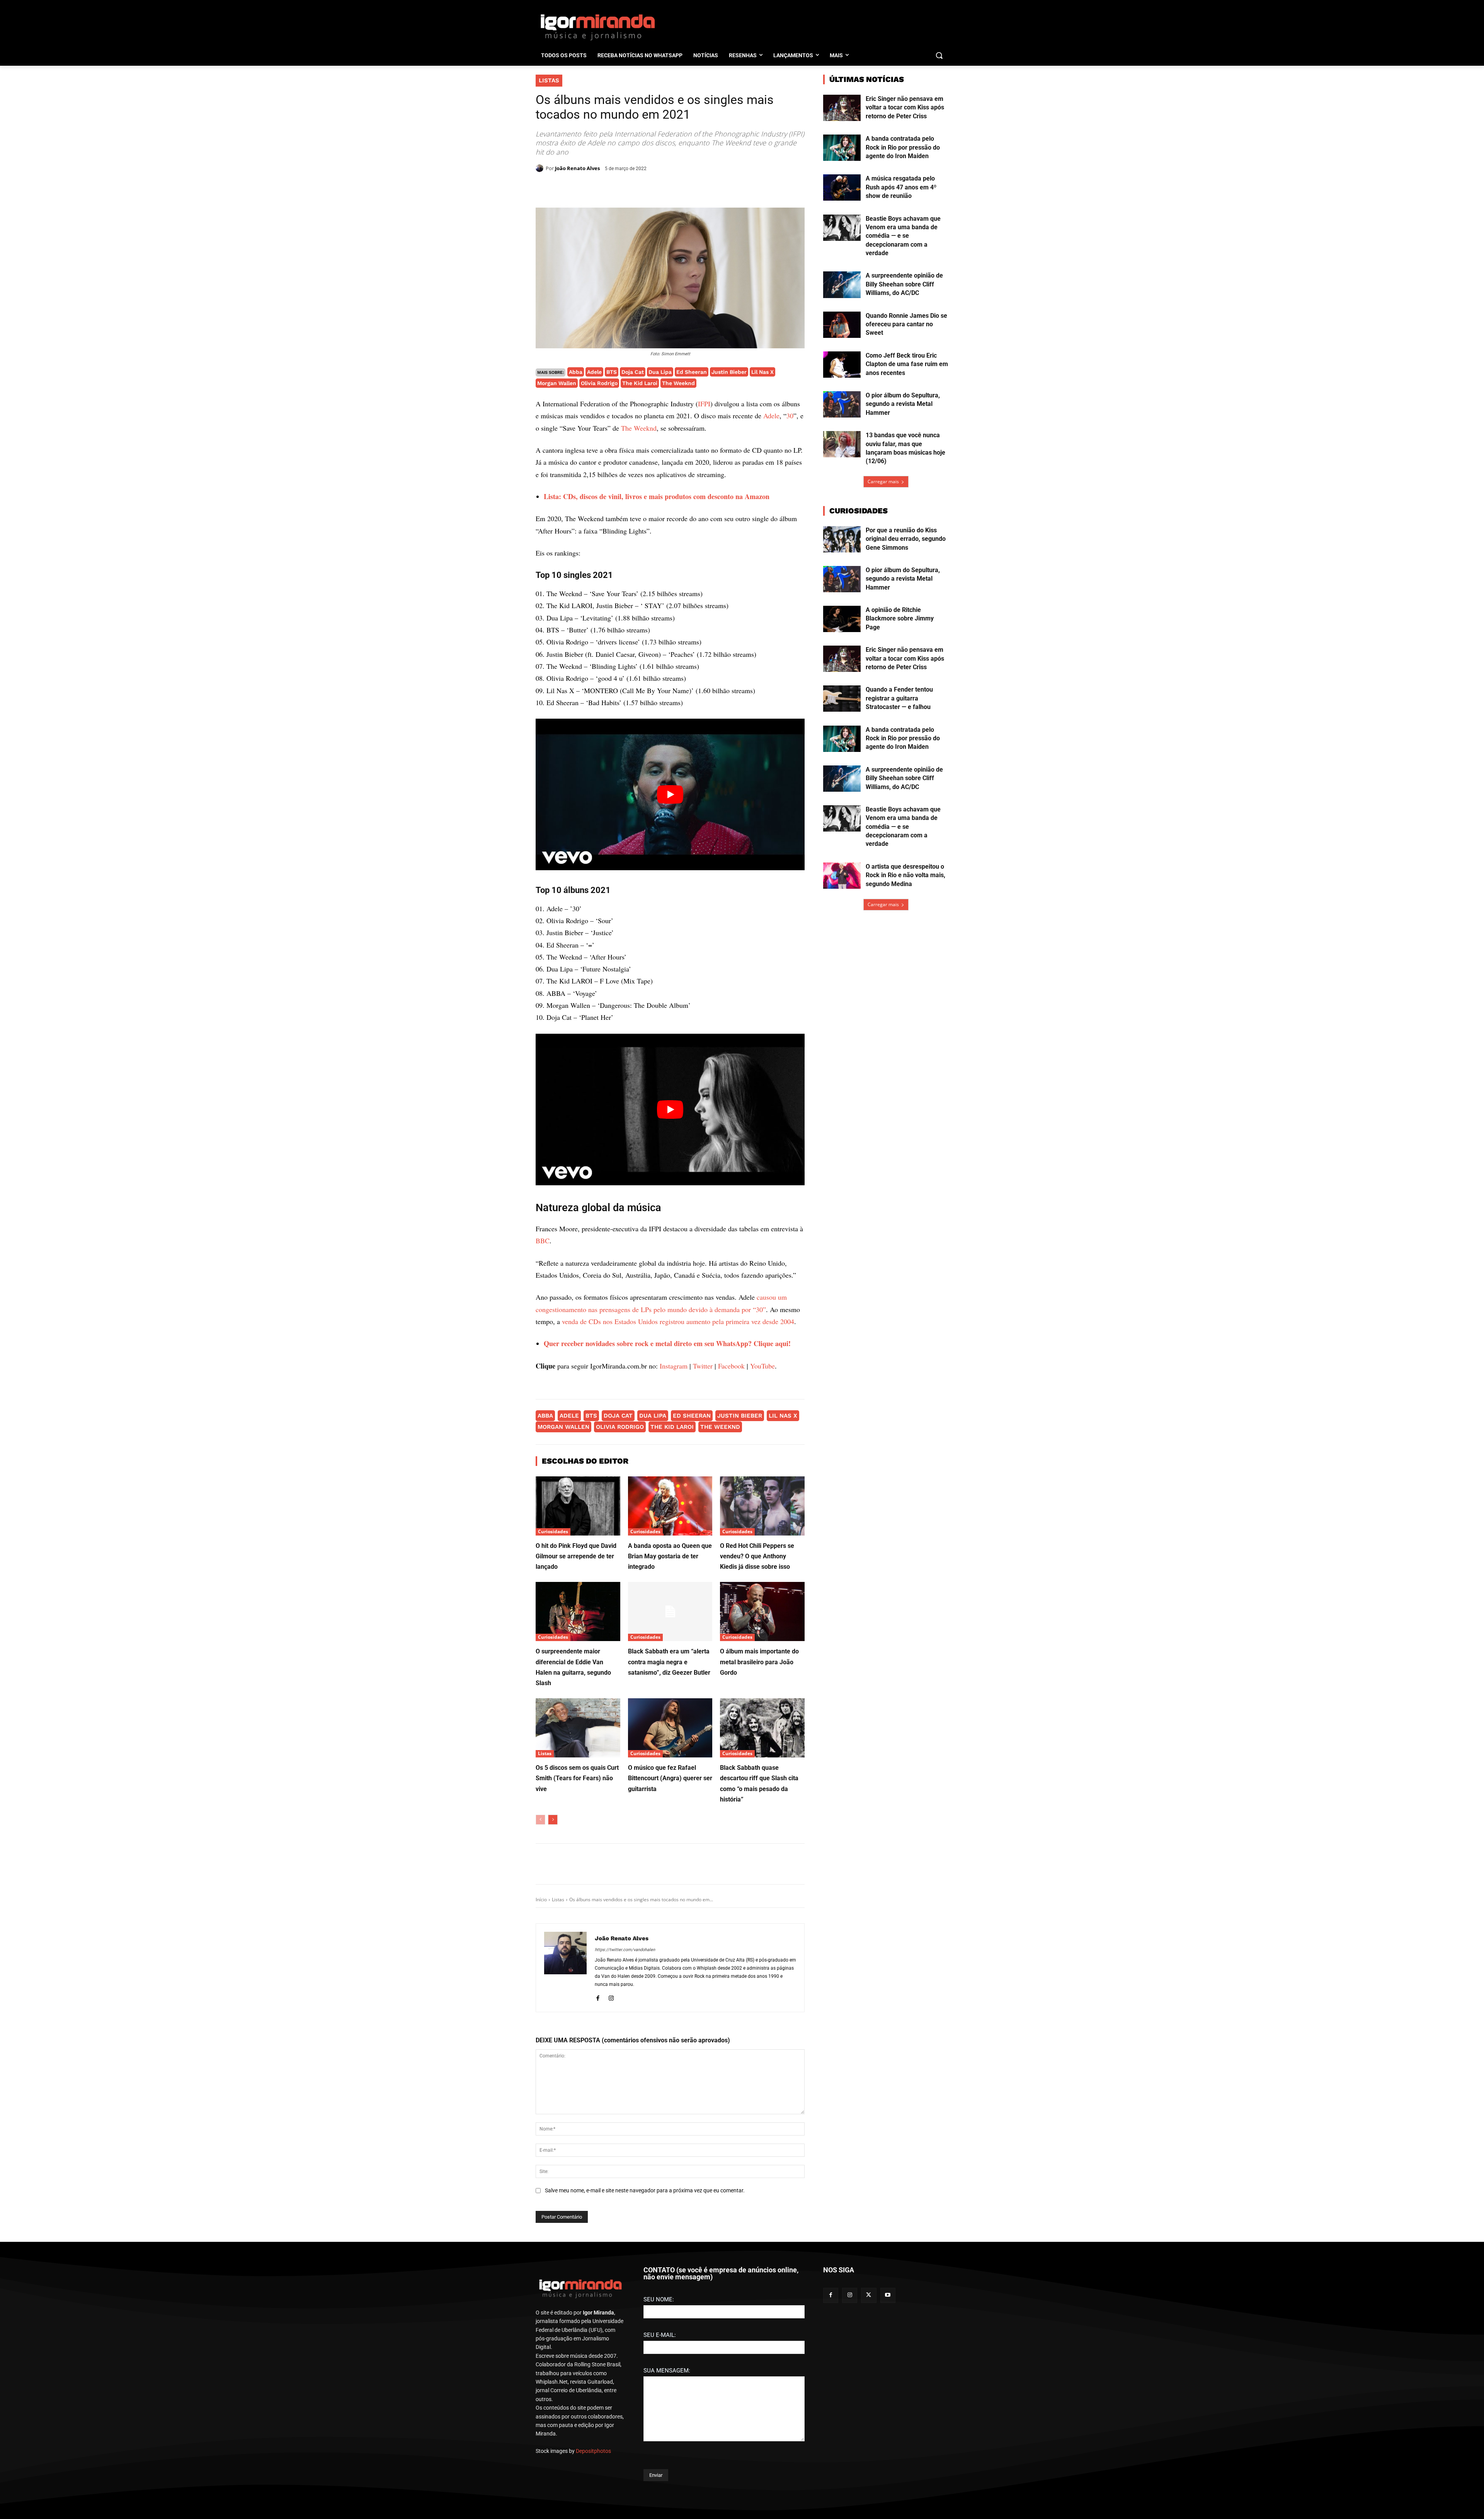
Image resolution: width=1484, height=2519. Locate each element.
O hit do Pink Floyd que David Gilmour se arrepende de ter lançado (576, 1719)
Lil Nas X (762, 372)
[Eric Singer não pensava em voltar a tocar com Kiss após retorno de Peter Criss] (842, 108)
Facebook (731, 1529)
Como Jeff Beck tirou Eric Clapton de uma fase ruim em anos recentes (907, 364)
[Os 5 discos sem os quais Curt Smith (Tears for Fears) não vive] (578, 1891)
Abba (576, 372)
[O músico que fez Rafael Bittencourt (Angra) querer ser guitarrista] (670, 1891)
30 (790, 416)
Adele (594, 372)
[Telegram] (661, 188)
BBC (543, 1403)
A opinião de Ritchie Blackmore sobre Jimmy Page (900, 619)
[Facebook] (608, 188)
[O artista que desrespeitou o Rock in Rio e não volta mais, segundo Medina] (842, 876)
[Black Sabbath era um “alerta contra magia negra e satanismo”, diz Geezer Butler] (670, 1775)
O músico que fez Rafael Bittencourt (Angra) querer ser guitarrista (670, 1941)
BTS (612, 372)
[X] (625, 188)
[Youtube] (888, 2486)
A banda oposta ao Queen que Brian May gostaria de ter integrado (670, 1719)
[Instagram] (611, 2160)
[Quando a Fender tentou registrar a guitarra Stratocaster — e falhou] (842, 699)
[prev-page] (540, 1982)
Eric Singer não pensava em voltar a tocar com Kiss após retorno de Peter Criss (905, 107)
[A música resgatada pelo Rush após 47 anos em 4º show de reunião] (842, 187)
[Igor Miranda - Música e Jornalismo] (597, 27)
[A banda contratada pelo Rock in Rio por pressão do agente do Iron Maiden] (842, 148)
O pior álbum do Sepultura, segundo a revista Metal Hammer (903, 404)
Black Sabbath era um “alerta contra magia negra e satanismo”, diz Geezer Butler (669, 1825)
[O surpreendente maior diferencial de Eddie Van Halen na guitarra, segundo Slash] (578, 1775)
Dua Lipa (660, 372)
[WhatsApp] (643, 188)
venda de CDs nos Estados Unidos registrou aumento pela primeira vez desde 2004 (678, 1484)
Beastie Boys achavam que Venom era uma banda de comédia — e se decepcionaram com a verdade (903, 236)
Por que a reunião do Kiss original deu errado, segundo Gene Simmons (906, 539)
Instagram (674, 1529)
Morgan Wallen (557, 383)
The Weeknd (678, 383)
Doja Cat (633, 372)
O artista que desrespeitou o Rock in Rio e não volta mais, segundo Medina (905, 875)
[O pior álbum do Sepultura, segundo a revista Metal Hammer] (842, 404)
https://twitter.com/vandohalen (625, 2113)
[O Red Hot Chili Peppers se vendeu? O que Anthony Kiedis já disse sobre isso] (762, 1669)
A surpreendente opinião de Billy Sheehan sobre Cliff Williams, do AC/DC (904, 284)
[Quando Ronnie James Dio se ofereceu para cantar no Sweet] (842, 325)
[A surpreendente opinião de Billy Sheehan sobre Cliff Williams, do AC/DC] (842, 285)
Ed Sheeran (692, 372)
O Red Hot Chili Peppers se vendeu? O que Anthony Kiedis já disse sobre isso (757, 1719)
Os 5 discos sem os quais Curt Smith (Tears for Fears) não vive (577, 1941)
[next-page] (553, 1982)
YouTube (762, 1529)
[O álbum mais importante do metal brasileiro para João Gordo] (762, 1775)
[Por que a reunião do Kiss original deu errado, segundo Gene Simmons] (842, 539)
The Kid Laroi (640, 383)
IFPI (704, 404)
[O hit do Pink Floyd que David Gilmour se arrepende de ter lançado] (578, 1669)
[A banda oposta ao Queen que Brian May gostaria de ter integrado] (670, 1669)
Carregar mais (883, 481)
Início (541, 2062)
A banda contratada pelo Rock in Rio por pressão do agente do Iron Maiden (903, 147)
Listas (549, 80)
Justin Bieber (729, 372)
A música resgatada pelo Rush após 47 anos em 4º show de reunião (901, 187)
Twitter (703, 1529)
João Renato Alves (577, 168)
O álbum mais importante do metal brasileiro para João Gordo (759, 1825)
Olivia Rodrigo (599, 383)
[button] (939, 55)
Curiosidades (553, 1694)
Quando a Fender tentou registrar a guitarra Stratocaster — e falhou (899, 698)
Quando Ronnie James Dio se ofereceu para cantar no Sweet (906, 324)
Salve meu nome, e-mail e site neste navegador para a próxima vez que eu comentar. (645, 2353)
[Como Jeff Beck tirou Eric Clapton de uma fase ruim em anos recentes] (842, 365)
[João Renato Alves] (541, 168)
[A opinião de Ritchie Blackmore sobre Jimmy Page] (842, 619)
